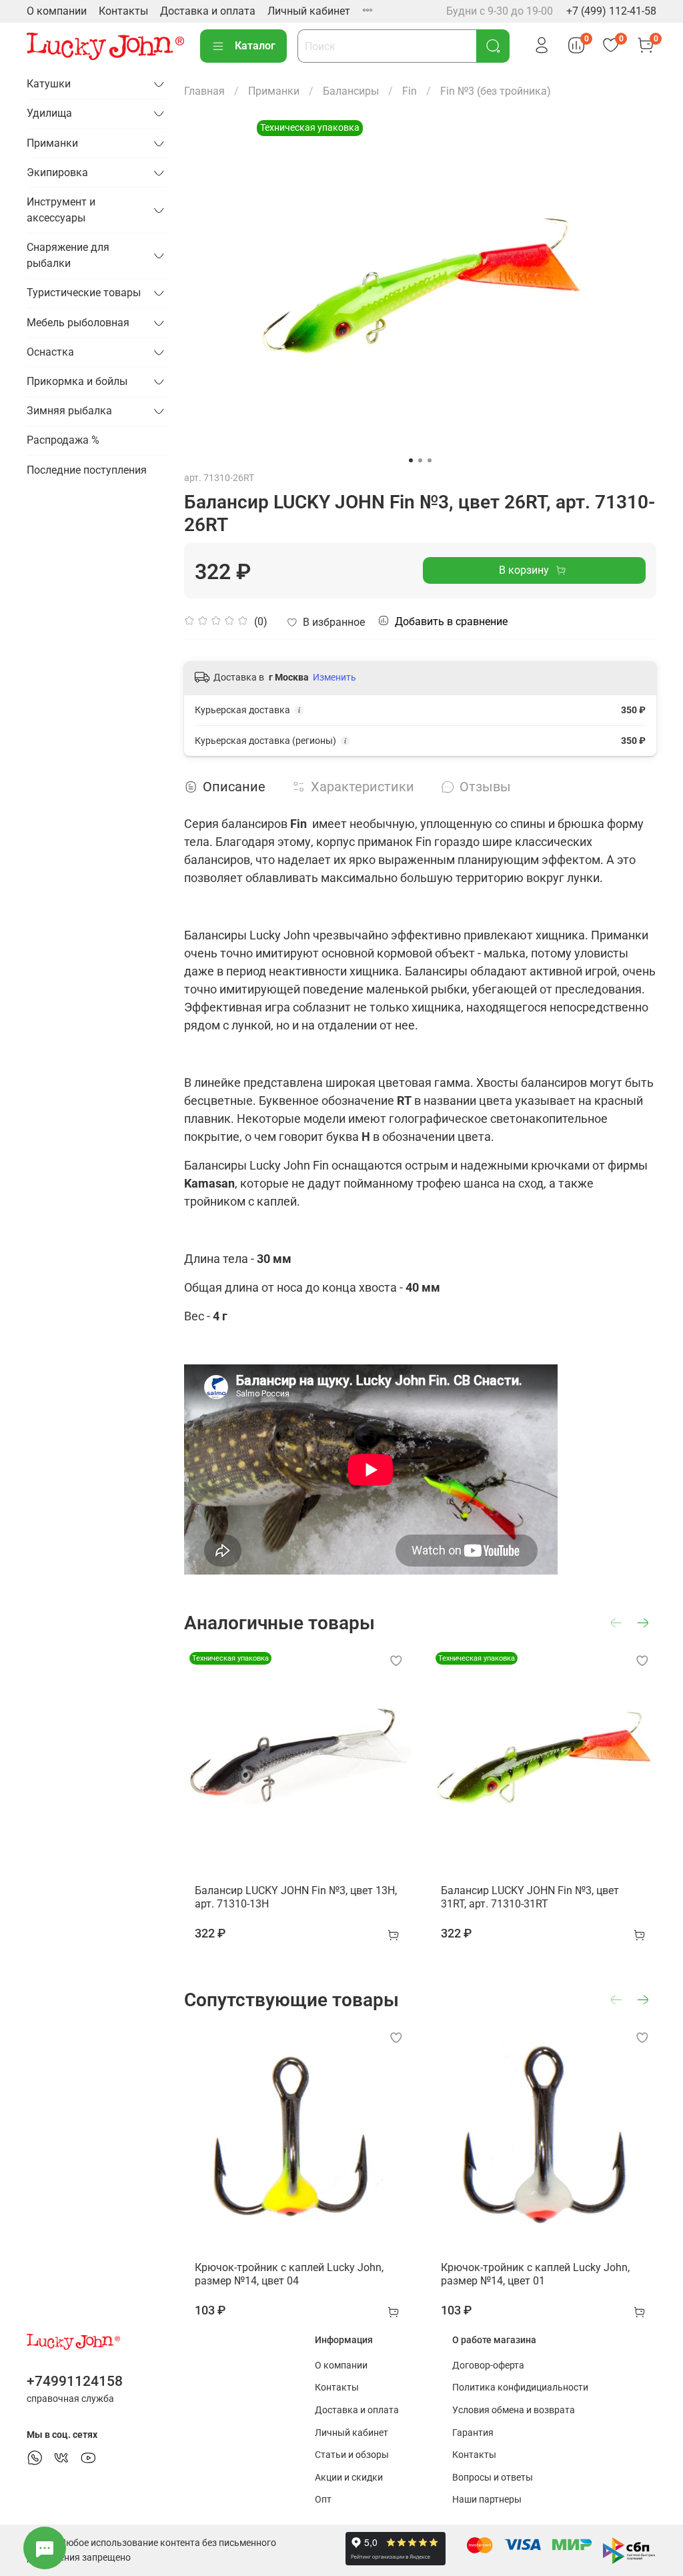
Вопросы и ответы (493, 2478)
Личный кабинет (309, 11)
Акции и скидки (349, 2478)
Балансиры (351, 91)
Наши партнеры (487, 2500)
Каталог (255, 46)
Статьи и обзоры (352, 2455)
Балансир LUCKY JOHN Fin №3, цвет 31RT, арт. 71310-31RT (530, 1897)
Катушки (49, 84)
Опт (323, 2500)
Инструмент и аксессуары (61, 210)
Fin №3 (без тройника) (496, 91)
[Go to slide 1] (411, 460)
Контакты (123, 11)
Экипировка (57, 172)
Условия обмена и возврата (514, 2410)
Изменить (334, 677)
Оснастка (50, 352)
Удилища (49, 113)
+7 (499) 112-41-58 (611, 11)
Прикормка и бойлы (77, 381)
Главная (204, 91)
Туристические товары (84, 293)
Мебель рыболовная (78, 323)
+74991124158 (75, 2381)
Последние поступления (87, 470)
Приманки (274, 91)
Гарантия (473, 2433)
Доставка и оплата (208, 11)
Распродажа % (63, 440)
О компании (57, 11)
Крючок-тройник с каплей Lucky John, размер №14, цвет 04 (289, 2274)
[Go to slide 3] (430, 460)
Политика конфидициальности (520, 2388)
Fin (410, 91)
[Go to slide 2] (420, 460)
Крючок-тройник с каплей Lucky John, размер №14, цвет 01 (535, 2274)
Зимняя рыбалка (69, 411)
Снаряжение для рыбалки (68, 255)
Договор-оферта (488, 2366)
